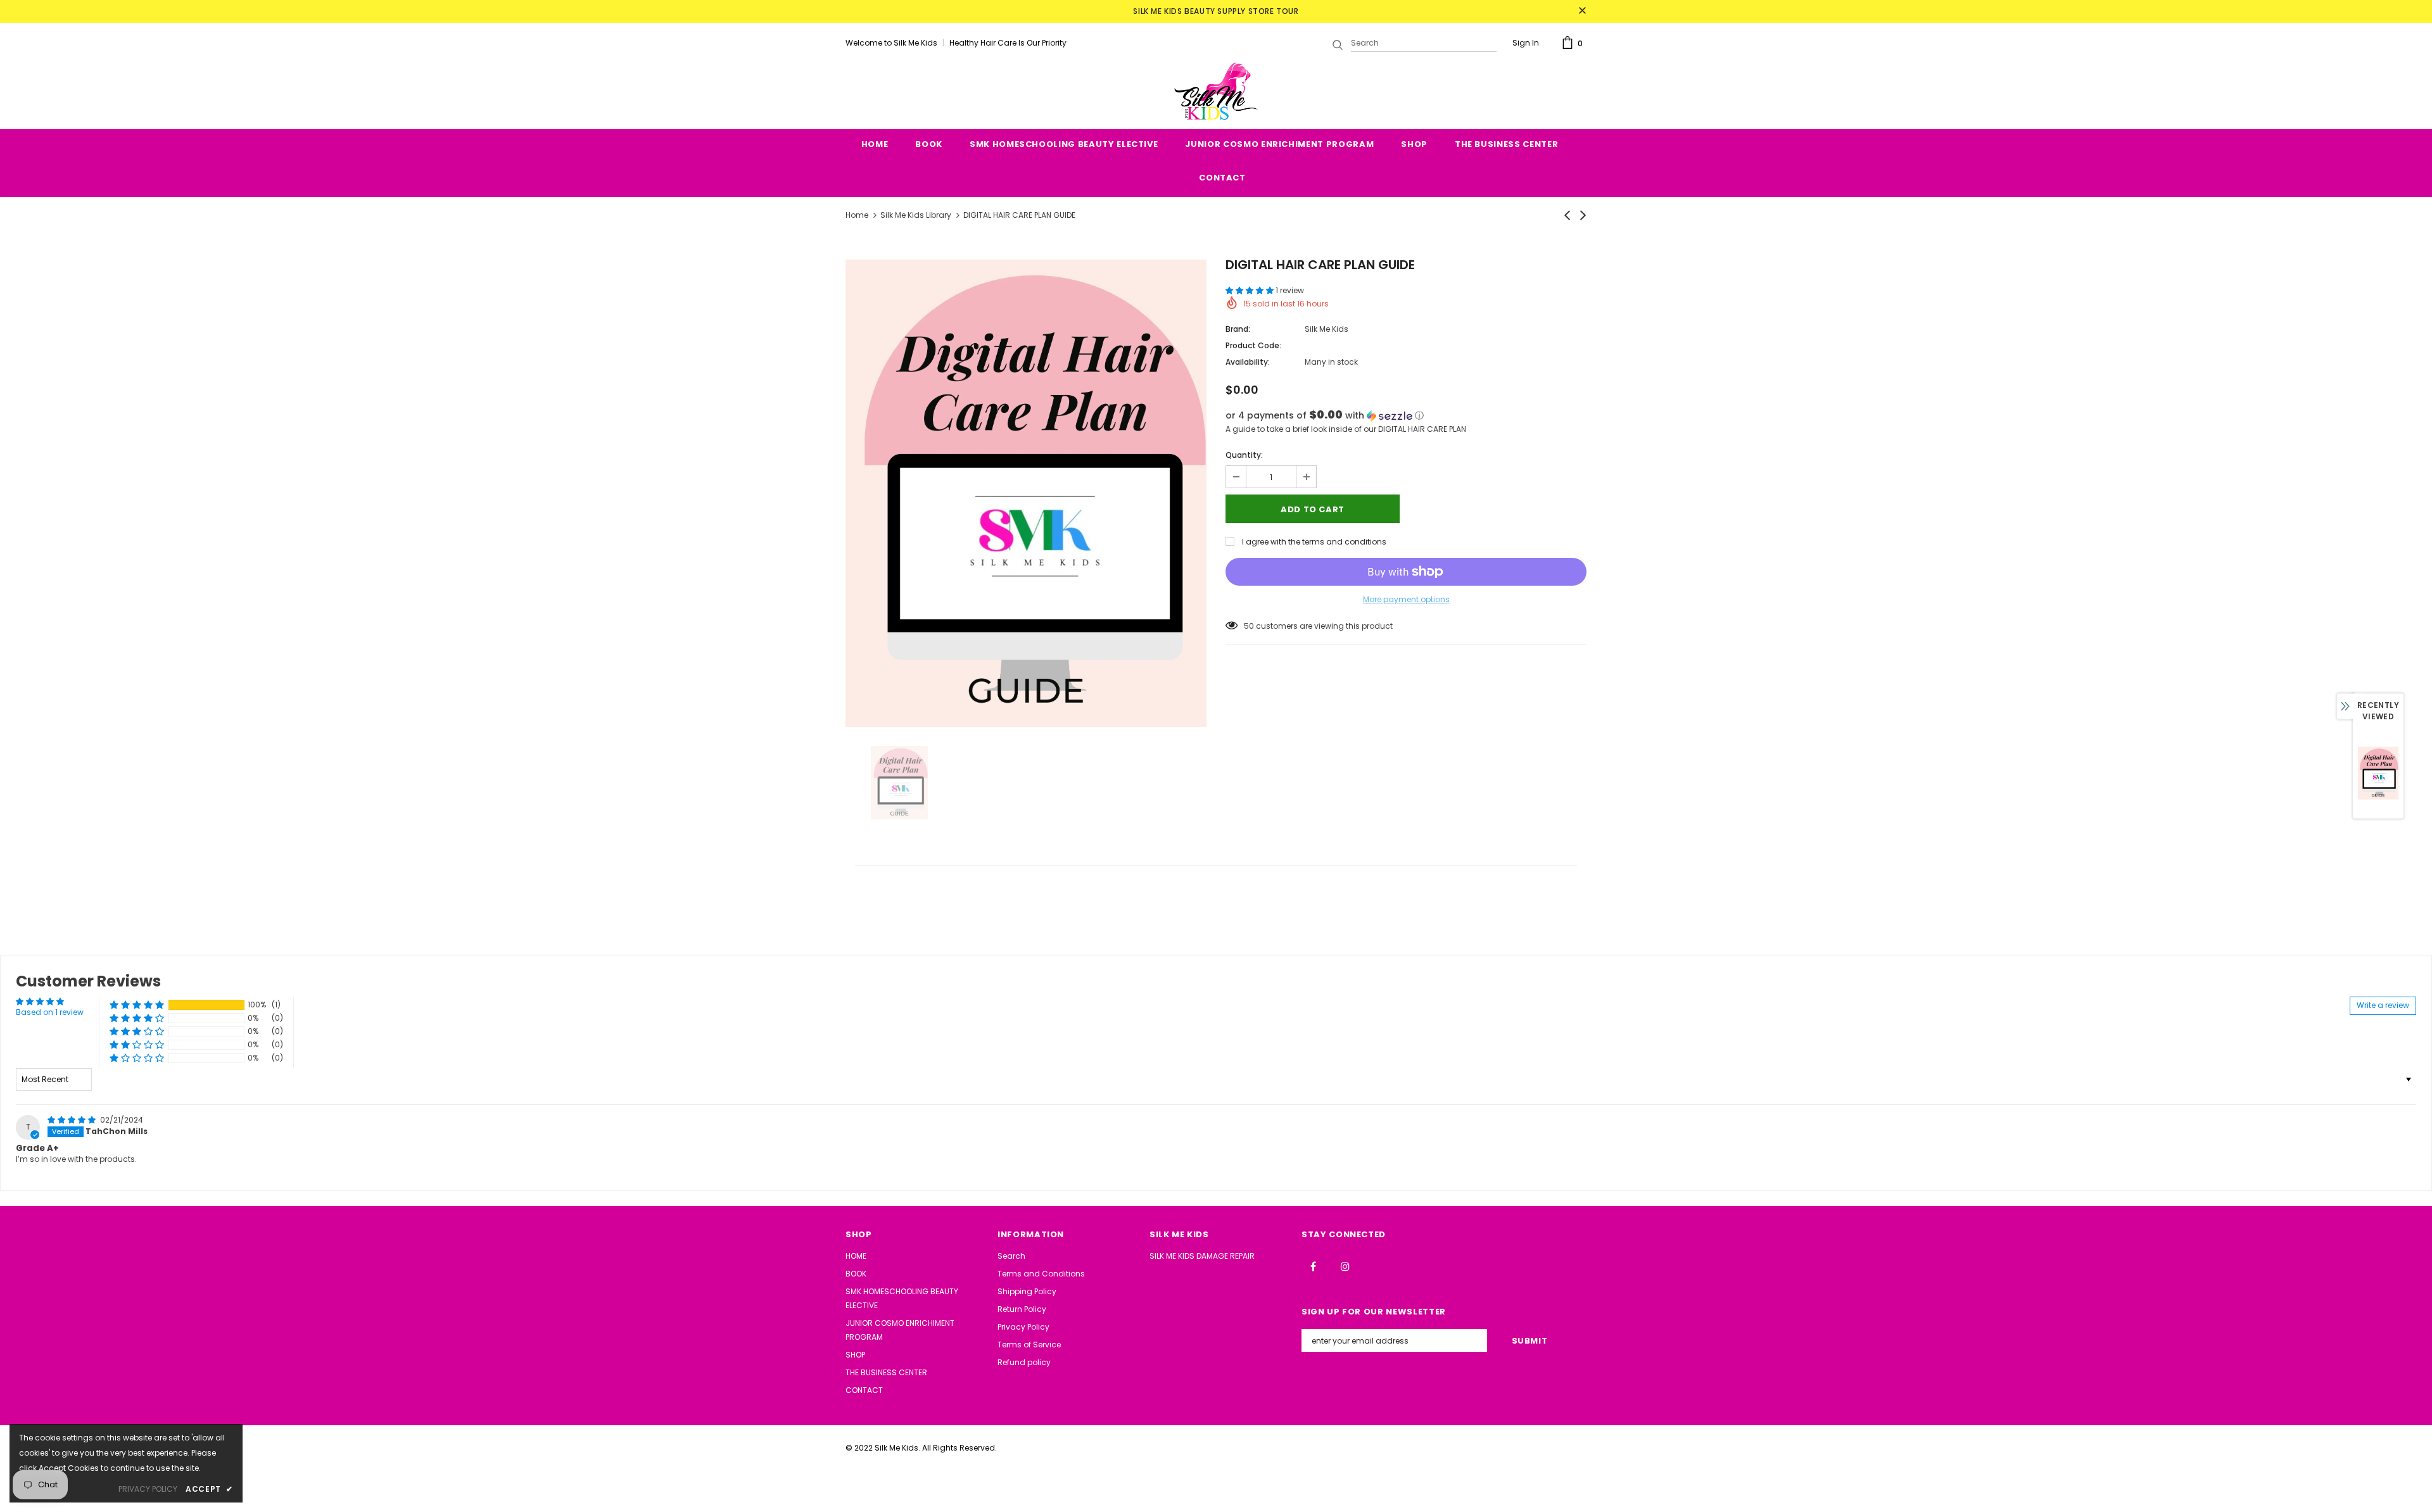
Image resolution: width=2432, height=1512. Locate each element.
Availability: (1248, 362)
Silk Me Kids (1327, 329)
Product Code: (1253, 345)
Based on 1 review (50, 1012)
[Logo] (1216, 91)
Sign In (1526, 43)
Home (857, 215)
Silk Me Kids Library (916, 215)
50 (1249, 626)
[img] (73, 1120)
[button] (1251, 290)
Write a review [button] (2383, 1005)
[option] (1026, 493)
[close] (1582, 11)
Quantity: (1244, 455)
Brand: (1238, 329)
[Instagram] (1345, 1266)
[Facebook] (1313, 1266)
